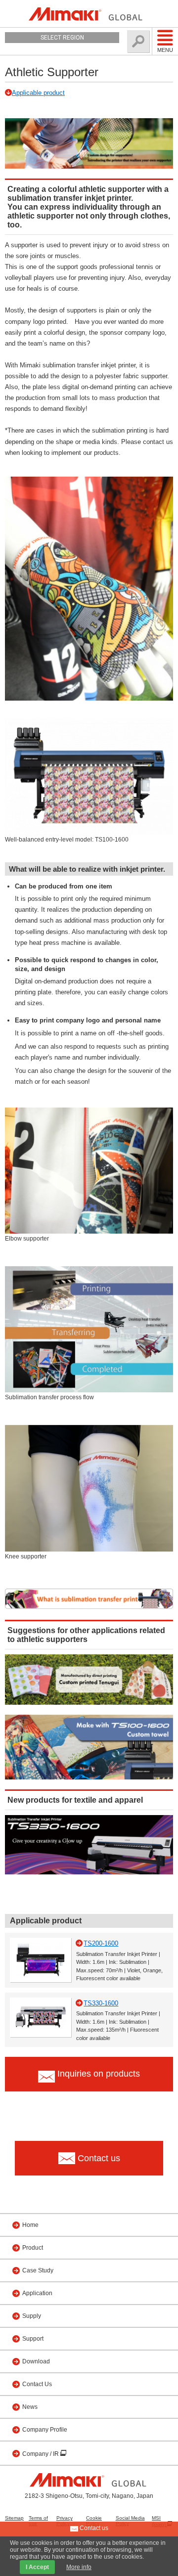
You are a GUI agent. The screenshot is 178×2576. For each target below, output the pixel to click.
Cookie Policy (94, 2521)
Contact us (93, 2528)
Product (33, 2248)
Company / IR (41, 2454)
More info (79, 2567)
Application (37, 2293)
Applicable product (38, 93)
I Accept (37, 2567)
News (30, 2407)
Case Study (38, 2270)
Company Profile (45, 2430)
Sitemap (14, 2518)
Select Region (62, 38)
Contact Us (37, 2384)
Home (30, 2225)
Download (36, 2361)
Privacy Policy (65, 2521)
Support (33, 2339)
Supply (32, 2316)
